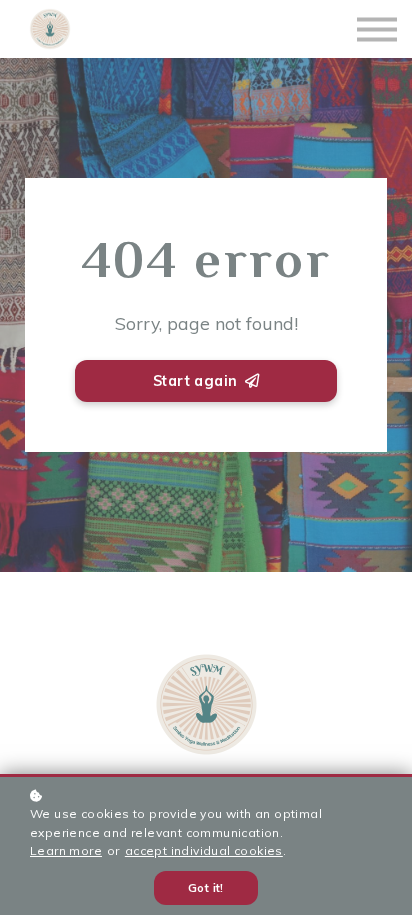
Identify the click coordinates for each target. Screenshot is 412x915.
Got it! (206, 888)
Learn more (66, 850)
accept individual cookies (204, 850)
